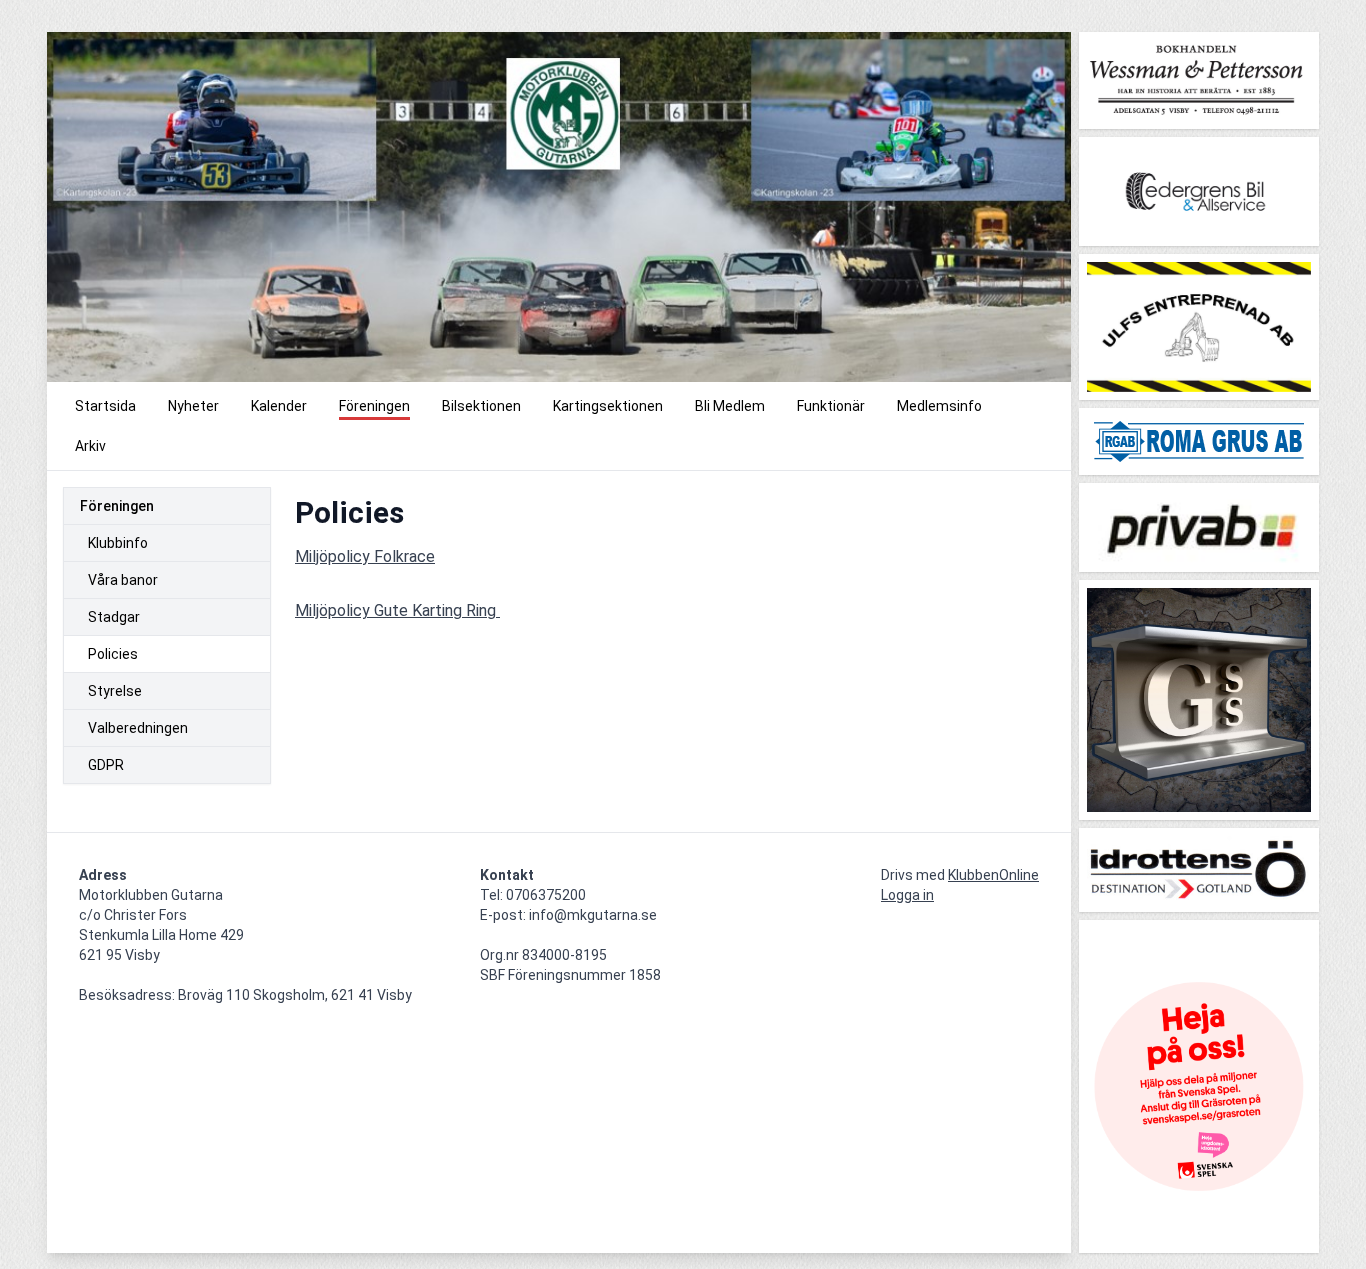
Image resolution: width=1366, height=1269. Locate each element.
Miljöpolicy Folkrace (365, 556)
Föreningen (117, 506)
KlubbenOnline (993, 875)
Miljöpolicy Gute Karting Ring (397, 610)
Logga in (907, 895)
